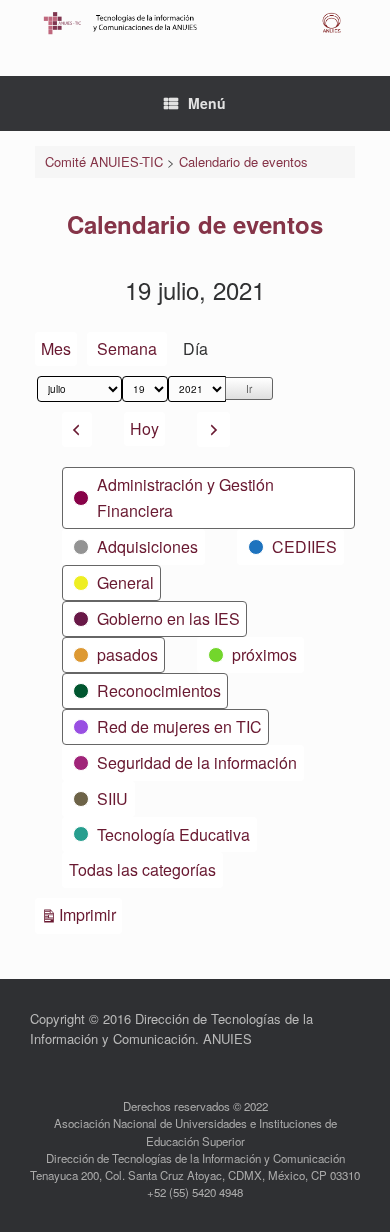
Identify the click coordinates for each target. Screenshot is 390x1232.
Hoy (144, 428)
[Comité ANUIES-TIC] (195, 23)
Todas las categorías (142, 869)
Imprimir (90, 914)
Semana (127, 348)
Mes (56, 348)
